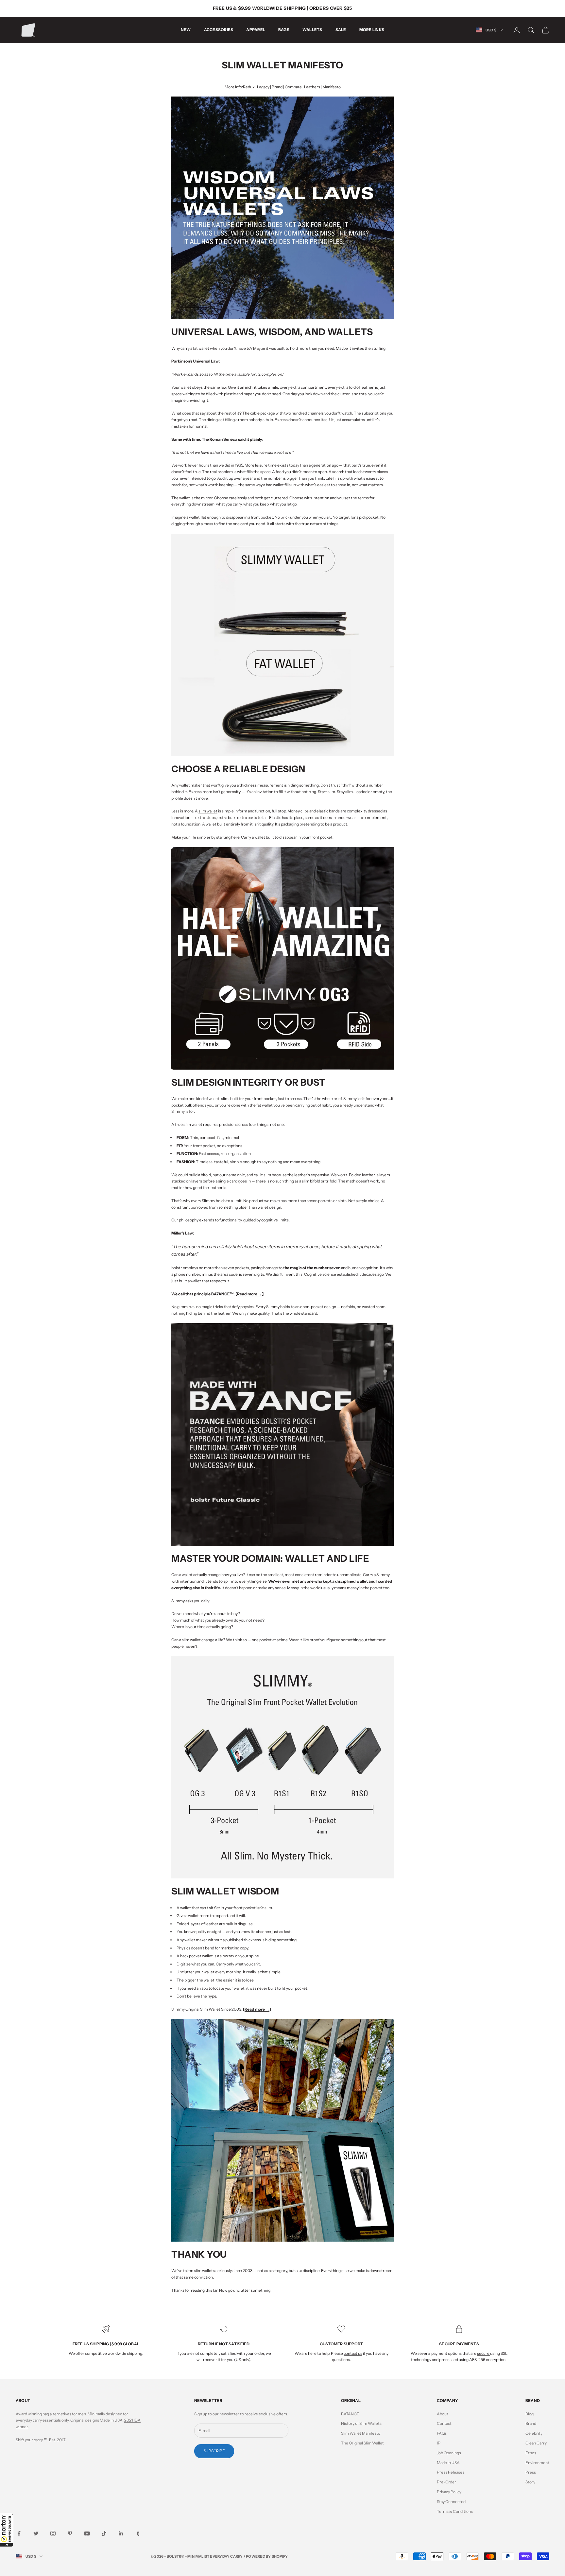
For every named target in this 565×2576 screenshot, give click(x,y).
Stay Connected (451, 2502)
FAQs (442, 2433)
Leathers (312, 87)
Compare (293, 87)
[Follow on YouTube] (87, 2533)
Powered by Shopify (267, 2556)
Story (530, 2482)
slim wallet (208, 811)
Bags (284, 30)
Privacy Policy (449, 2492)
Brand (277, 87)
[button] (7, 2530)
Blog (530, 2414)
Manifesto (332, 87)
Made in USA (448, 2463)
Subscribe (214, 2451)
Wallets (312, 30)
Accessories (219, 30)
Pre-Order (446, 2482)
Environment (537, 2463)
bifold (206, 1175)
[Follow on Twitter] (36, 2533)
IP (439, 2443)
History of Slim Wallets (361, 2423)
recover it (212, 2360)
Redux (249, 87)
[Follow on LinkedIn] (121, 2533)
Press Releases (451, 2472)
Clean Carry (536, 2443)
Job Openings (449, 2453)
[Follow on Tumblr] (138, 2533)
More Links (372, 30)
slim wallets (204, 2271)
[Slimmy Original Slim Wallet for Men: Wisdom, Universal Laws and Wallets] (282, 208)
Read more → (249, 1294)
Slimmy (350, 1099)
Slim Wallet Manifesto (361, 2433)
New (186, 30)
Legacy (263, 87)
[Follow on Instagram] (53, 2533)
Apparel (256, 30)
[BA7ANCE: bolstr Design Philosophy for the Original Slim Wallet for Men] (282, 1434)
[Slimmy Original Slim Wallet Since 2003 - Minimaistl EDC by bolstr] (282, 1767)
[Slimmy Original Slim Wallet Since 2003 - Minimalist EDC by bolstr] (282, 644)
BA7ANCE (350, 2414)
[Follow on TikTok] (104, 2533)
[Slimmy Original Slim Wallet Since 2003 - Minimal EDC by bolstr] (282, 2130)
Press (531, 2472)
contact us (353, 2353)
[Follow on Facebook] (19, 2533)
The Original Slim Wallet (362, 2443)
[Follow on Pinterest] (70, 2533)
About (443, 2414)
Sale (341, 30)
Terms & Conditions (455, 2511)
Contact (444, 2423)
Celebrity (534, 2433)
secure (484, 2353)
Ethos (531, 2453)
